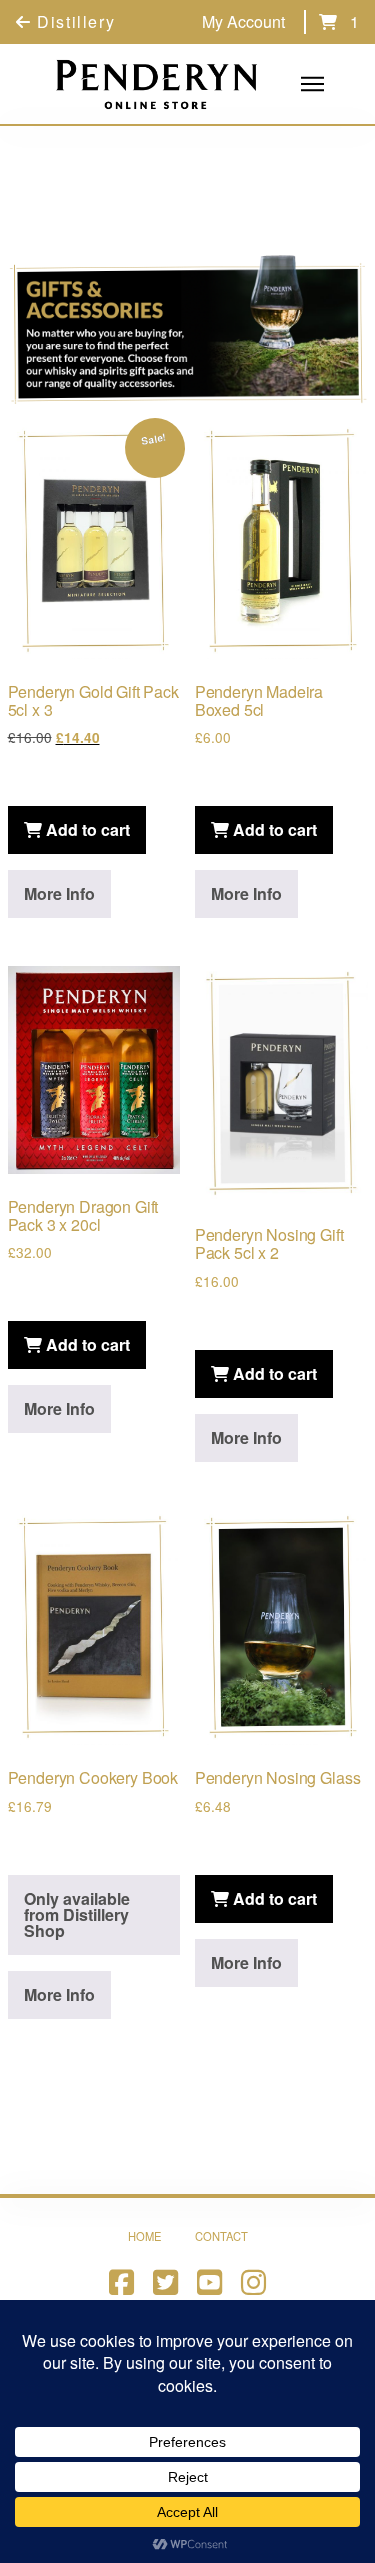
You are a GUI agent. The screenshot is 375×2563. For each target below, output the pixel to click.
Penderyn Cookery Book (93, 1777)
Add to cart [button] (86, 829)
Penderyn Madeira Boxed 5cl (259, 700)
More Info (59, 893)
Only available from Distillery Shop (77, 1914)
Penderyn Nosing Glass (278, 1777)
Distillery (73, 21)
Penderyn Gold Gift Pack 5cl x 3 (93, 700)
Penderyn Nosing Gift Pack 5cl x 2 (269, 1243)
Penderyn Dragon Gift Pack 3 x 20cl (83, 1215)
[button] (328, 22)
